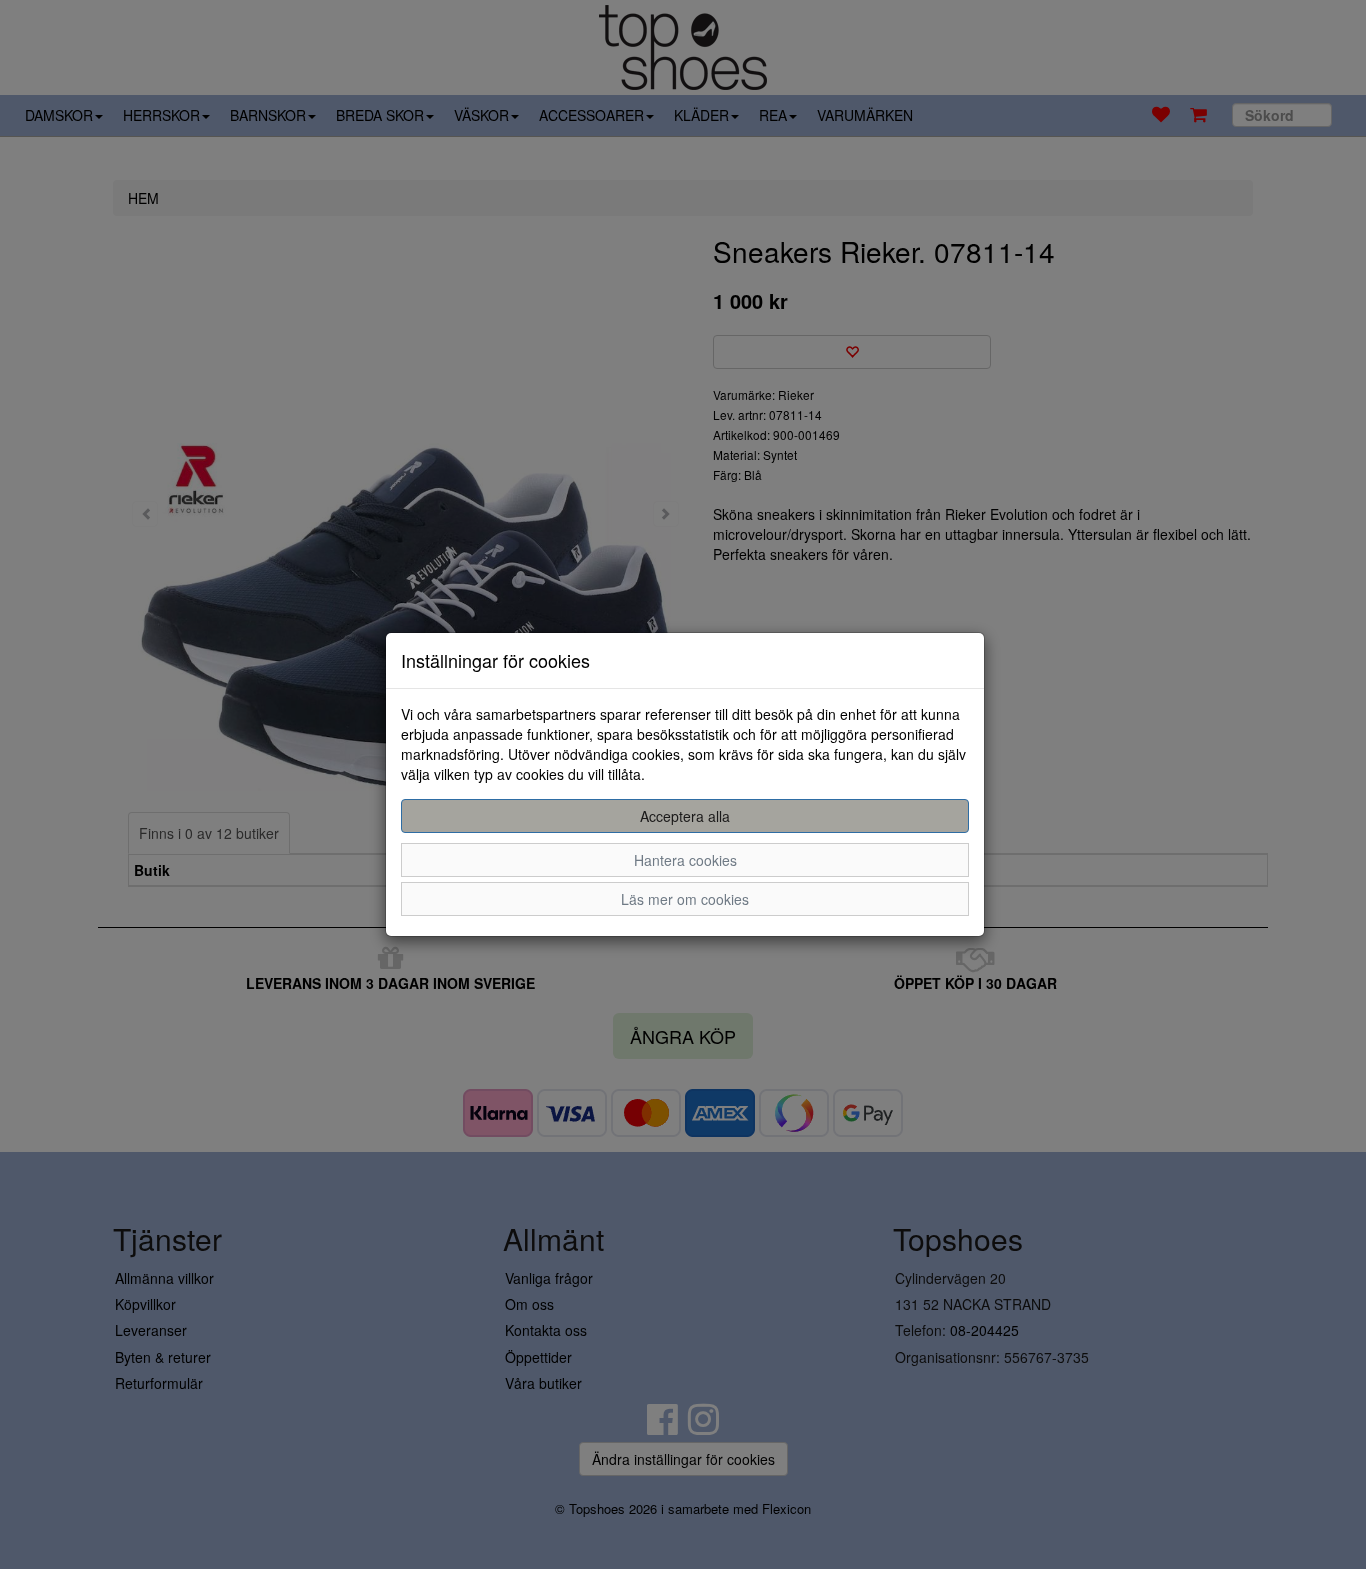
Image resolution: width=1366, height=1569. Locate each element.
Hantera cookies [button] (685, 860)
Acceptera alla (685, 816)
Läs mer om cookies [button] (685, 899)
